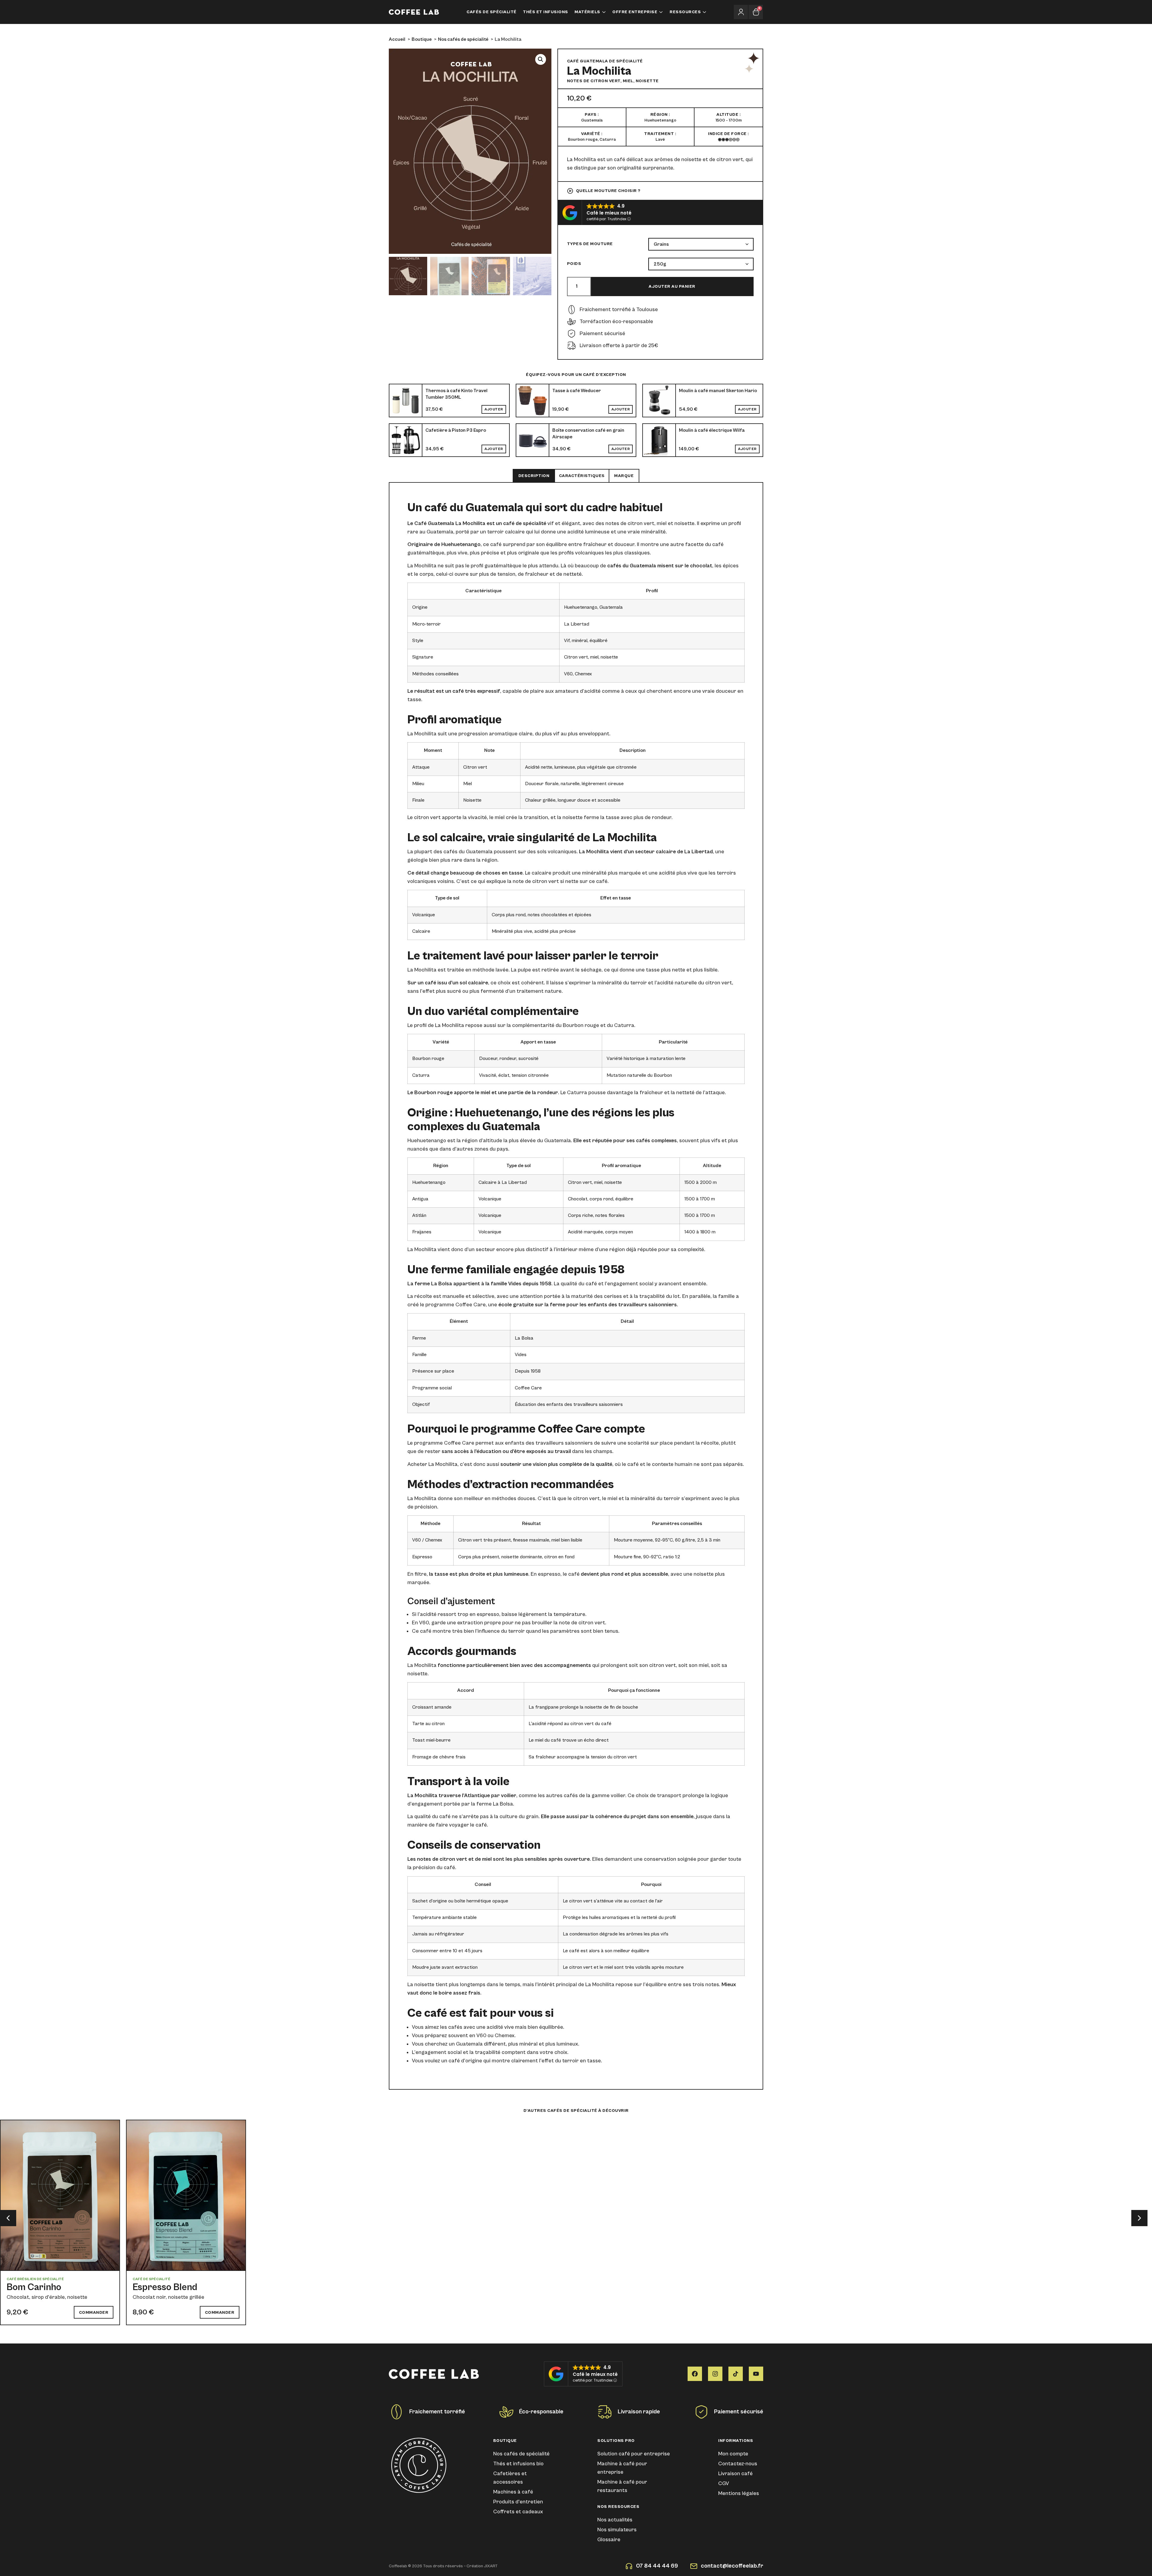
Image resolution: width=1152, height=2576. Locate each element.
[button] (541, 59)
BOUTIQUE (505, 2441)
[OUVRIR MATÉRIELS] (604, 12)
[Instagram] (715, 2374)
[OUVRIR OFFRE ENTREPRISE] (661, 12)
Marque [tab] (624, 476)
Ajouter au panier (672, 287)
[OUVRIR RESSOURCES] (704, 12)
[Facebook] (695, 2374)
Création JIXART (482, 2566)
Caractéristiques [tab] (582, 476)
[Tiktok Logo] (736, 2374)
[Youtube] (756, 2374)
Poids (574, 264)
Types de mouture (590, 244)
